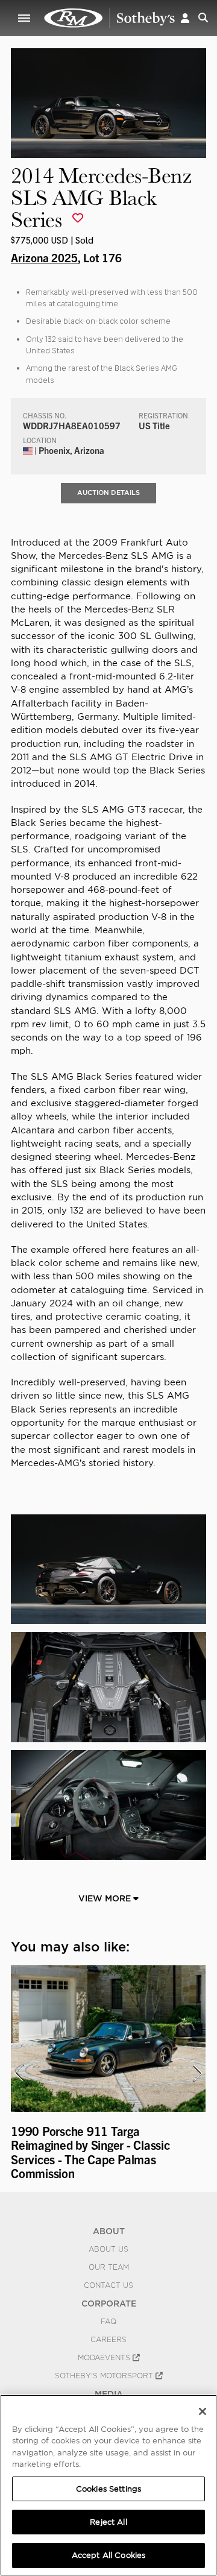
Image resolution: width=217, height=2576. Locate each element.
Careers (108, 2340)
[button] (185, 18)
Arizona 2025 (44, 257)
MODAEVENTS (105, 2358)
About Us (108, 2249)
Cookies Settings (108, 2489)
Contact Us (108, 2285)
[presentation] (19, 2073)
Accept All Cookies (108, 2555)
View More (106, 1898)
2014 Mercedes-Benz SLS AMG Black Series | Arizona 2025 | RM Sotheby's (110, 18)
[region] (108, 2485)
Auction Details (108, 493)
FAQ (108, 2322)
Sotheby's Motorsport (105, 2376)
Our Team (109, 2267)
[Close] (203, 2411)
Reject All (108, 2522)
